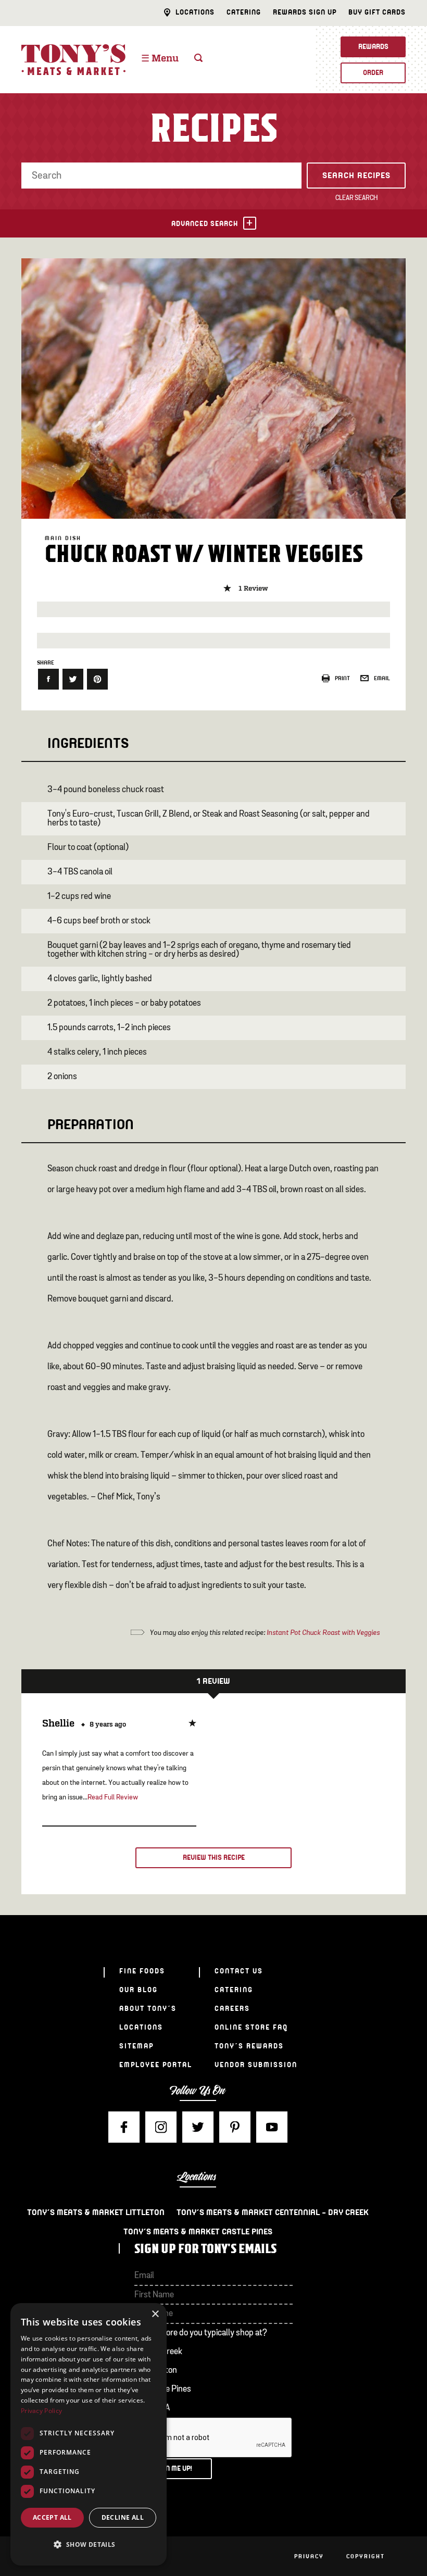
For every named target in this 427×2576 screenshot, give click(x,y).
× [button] (155, 2314)
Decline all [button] (123, 2517)
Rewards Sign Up (305, 12)
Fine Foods (142, 1971)
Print (342, 678)
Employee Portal (156, 2065)
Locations (195, 12)
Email (382, 678)
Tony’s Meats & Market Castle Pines (198, 2232)
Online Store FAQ (251, 2027)
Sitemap (136, 2046)
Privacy (309, 2556)
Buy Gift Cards (377, 12)
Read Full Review (113, 1797)
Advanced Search (205, 224)
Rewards (373, 47)
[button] (89, 2545)
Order (373, 73)
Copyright (366, 2556)
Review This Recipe (214, 1858)
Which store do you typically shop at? (201, 2333)
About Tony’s (148, 2009)
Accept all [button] (52, 2517)
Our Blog (139, 1990)
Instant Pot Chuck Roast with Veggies (322, 1633)
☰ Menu (160, 59)
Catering (244, 12)
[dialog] (89, 2434)
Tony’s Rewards (249, 2046)
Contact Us (239, 1971)
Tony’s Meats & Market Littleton (96, 2212)
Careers (232, 2009)
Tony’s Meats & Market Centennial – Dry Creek (273, 2212)
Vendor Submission (256, 2065)
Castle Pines (169, 2389)
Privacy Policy (41, 2411)
